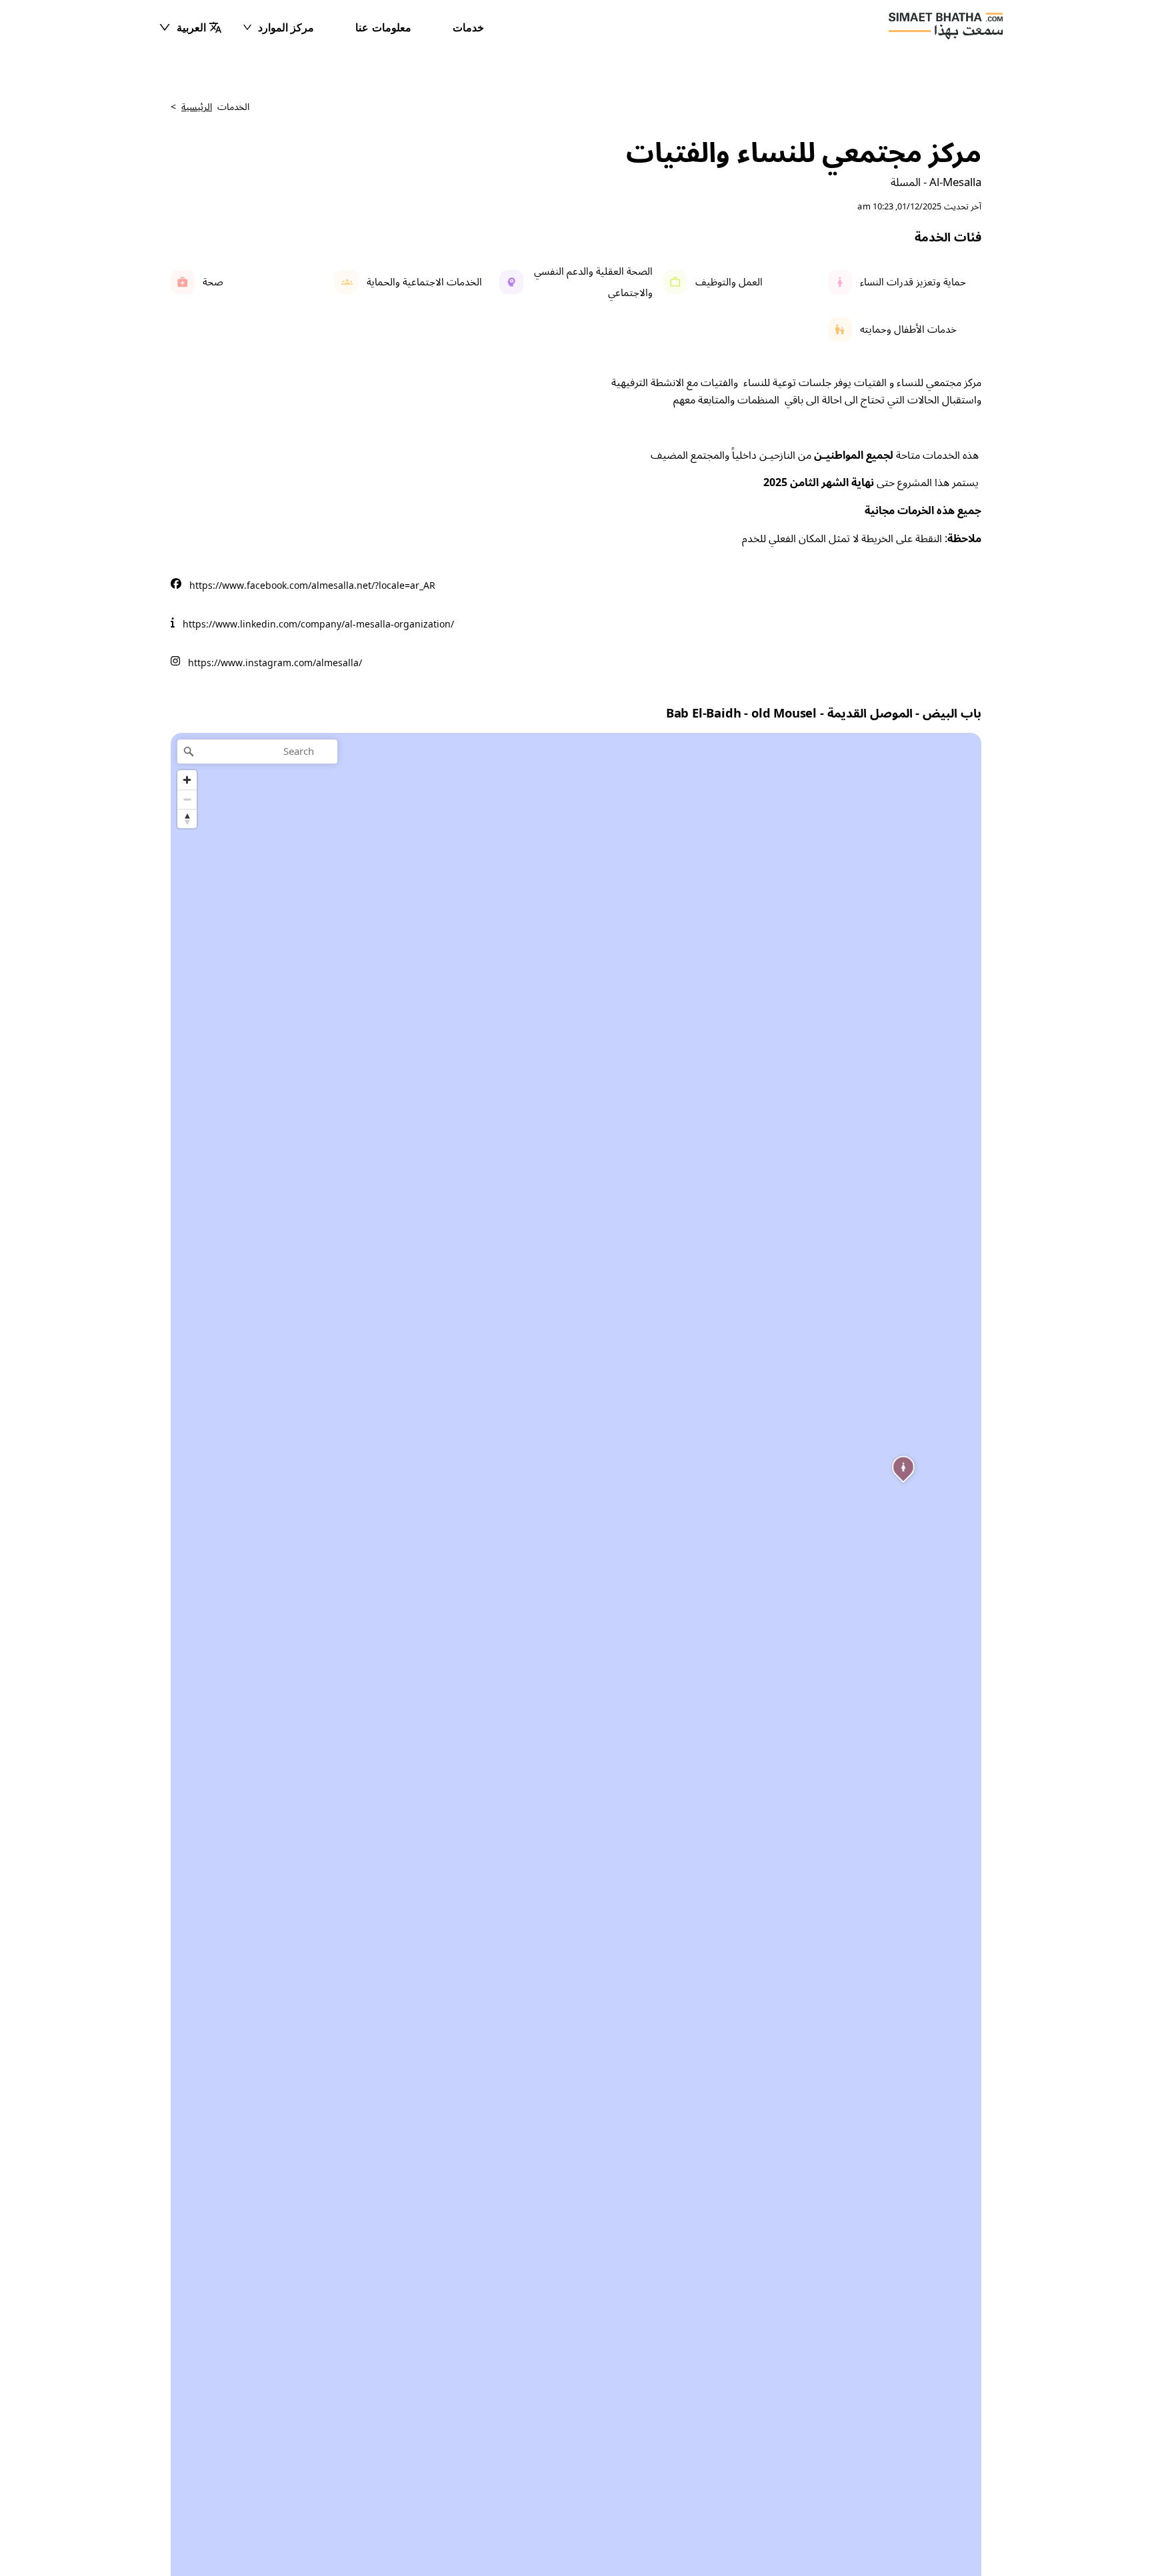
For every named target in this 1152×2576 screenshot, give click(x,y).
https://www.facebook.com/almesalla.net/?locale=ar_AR (312, 586)
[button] (190, 27)
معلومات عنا (383, 27)
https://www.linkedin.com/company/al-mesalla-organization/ (318, 624)
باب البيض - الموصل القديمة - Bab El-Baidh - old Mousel (824, 714)
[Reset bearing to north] (187, 819)
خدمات (468, 27)
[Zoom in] (187, 780)
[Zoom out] (187, 799)
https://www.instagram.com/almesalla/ (275, 663)
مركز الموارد (286, 27)
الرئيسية (197, 107)
